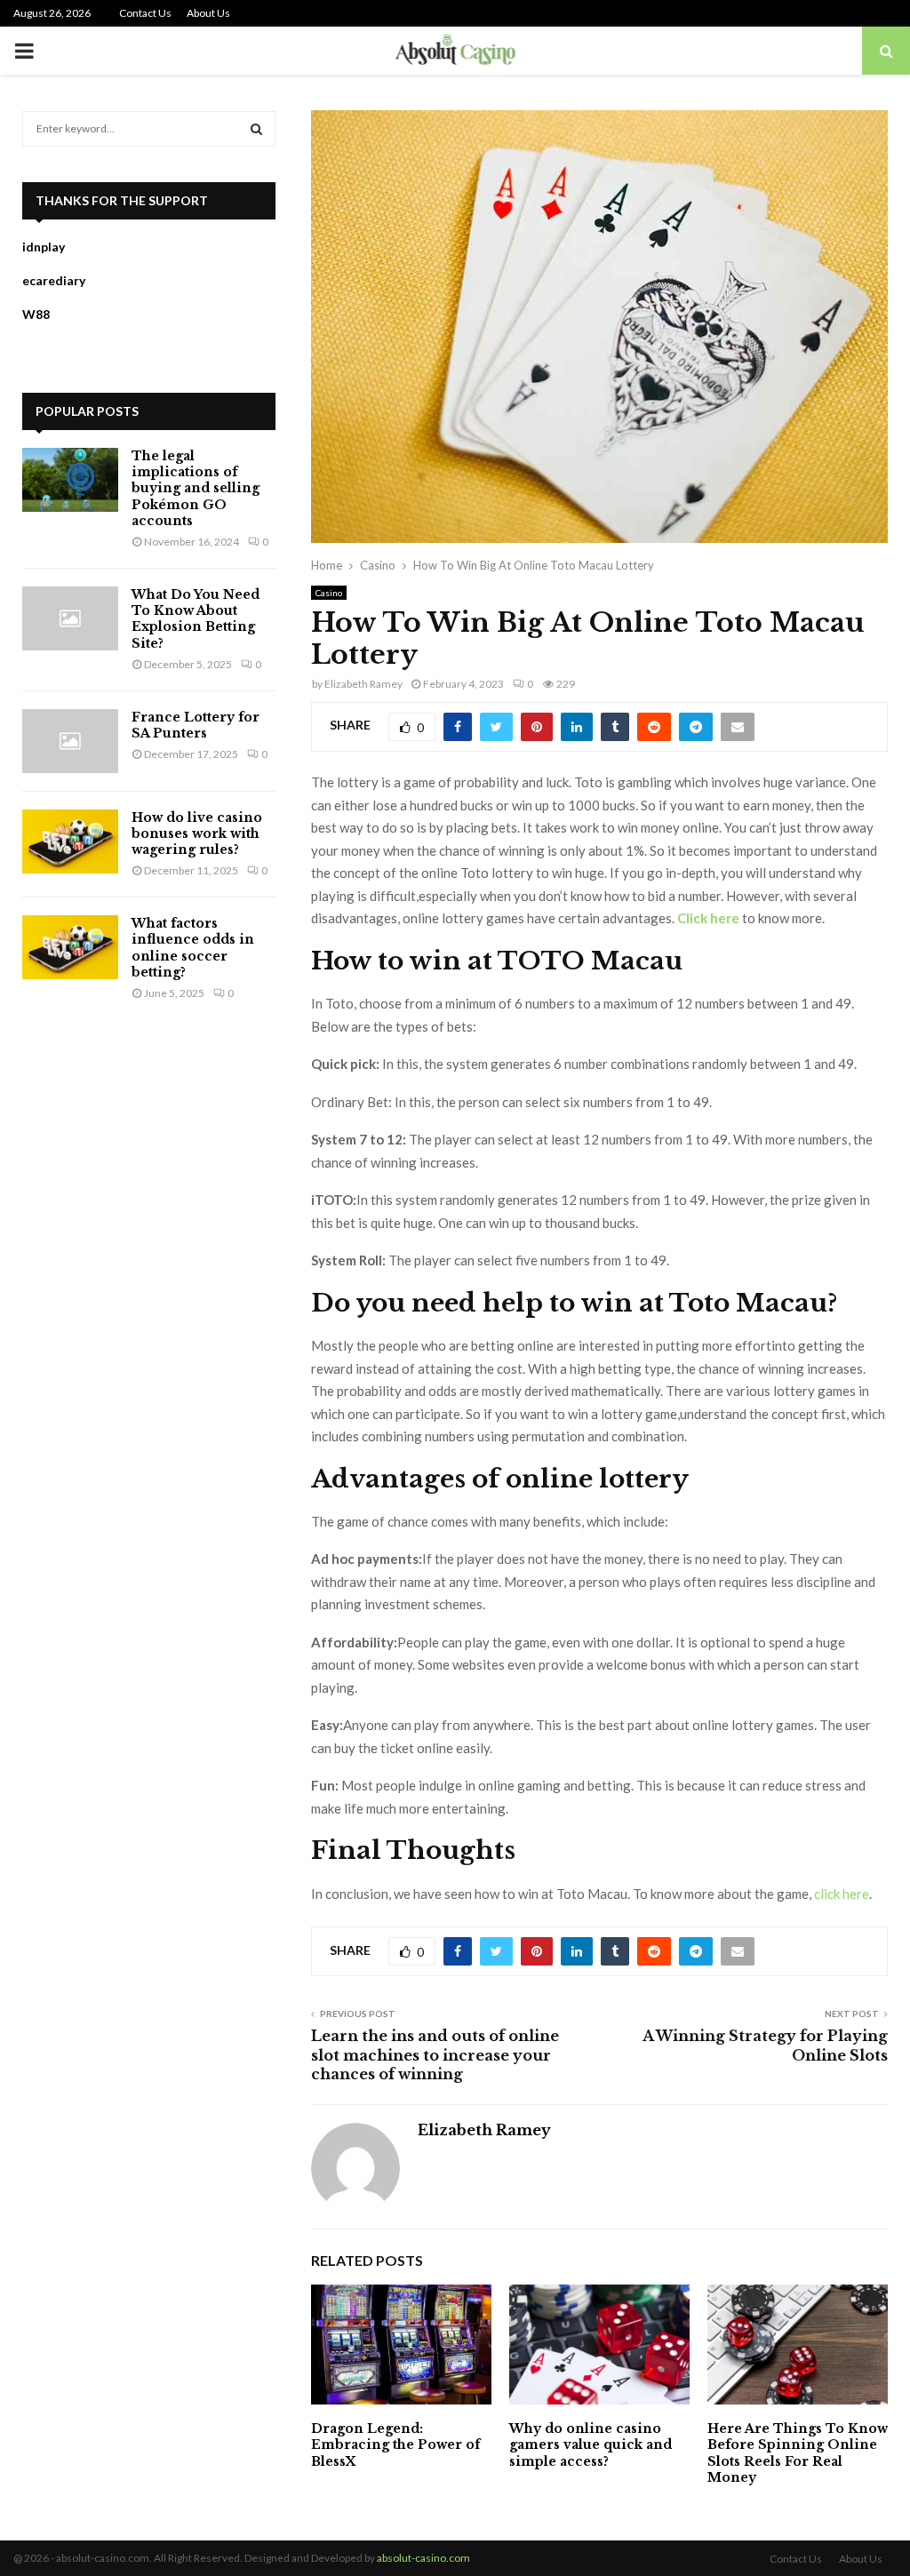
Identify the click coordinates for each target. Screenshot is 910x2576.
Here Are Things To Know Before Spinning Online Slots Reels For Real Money (798, 2453)
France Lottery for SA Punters (196, 725)
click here (842, 1894)
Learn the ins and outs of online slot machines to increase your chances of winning (435, 2055)
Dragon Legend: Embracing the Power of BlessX (395, 2444)
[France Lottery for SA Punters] (70, 741)
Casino (329, 593)
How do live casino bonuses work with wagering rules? (197, 833)
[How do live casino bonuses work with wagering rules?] (70, 841)
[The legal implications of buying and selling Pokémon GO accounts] (70, 480)
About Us (208, 13)
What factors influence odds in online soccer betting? (193, 948)
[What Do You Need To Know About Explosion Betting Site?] (70, 618)
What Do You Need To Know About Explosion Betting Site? (196, 619)
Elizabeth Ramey (363, 684)
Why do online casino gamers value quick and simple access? (591, 2444)
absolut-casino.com (423, 2558)
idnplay (44, 247)
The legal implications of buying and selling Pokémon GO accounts (196, 488)
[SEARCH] (256, 129)
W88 (36, 314)
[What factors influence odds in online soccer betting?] (70, 947)
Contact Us (145, 13)
